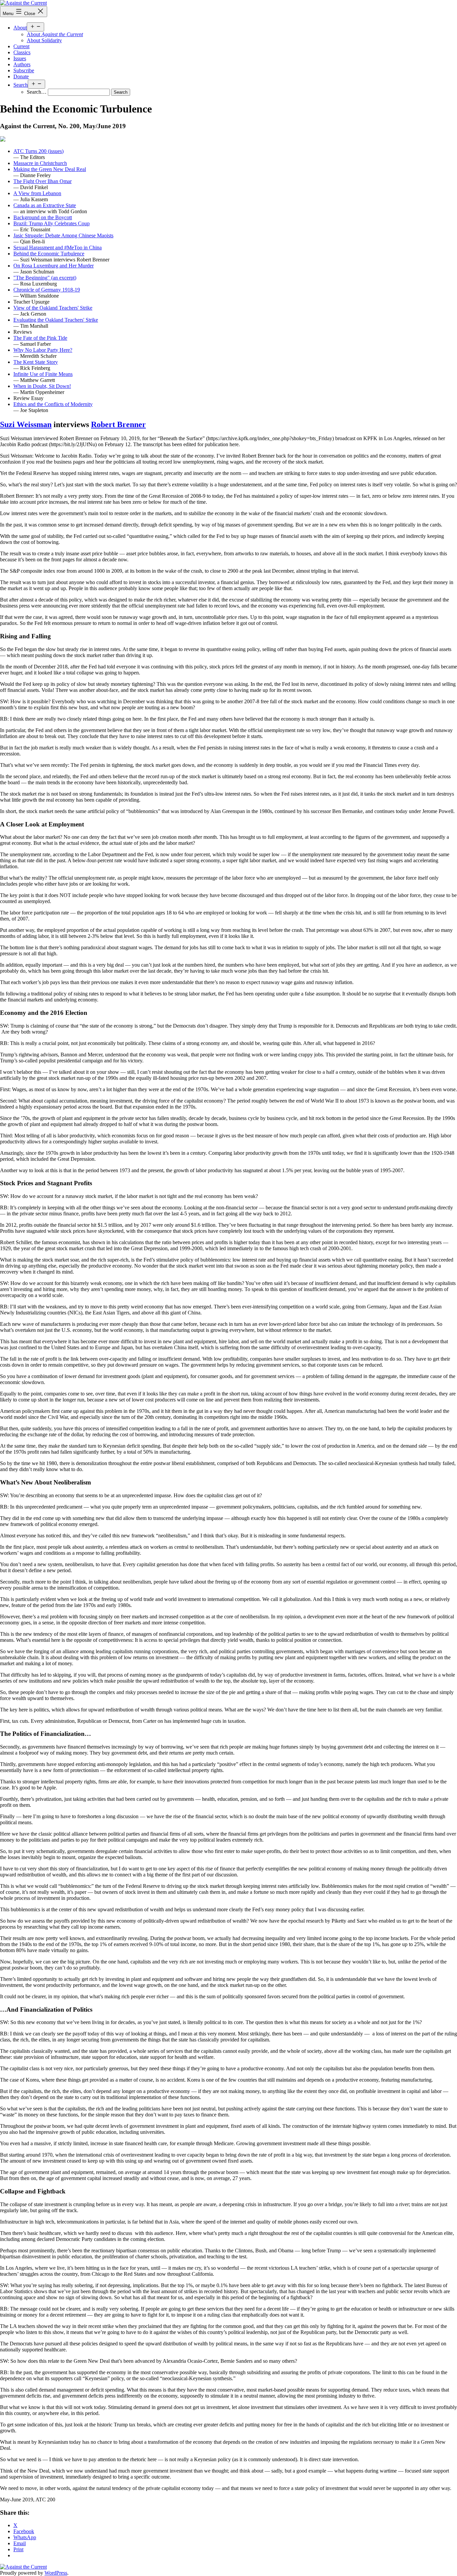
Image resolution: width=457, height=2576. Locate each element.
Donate (21, 76)
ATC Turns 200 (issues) (38, 151)
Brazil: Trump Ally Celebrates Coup (52, 223)
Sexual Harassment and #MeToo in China (58, 248)
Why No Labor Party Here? (43, 350)
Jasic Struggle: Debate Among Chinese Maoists (63, 235)
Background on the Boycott (43, 217)
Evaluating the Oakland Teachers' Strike (56, 320)
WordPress (56, 2573)
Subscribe (24, 70)
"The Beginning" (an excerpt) (45, 278)
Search (21, 85)
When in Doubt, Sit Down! (42, 386)
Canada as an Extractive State (45, 205)
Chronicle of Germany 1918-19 (47, 290)
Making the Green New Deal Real (50, 169)
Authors (22, 64)
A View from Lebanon (37, 193)
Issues (20, 58)
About (20, 28)
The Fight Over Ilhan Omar (42, 181)
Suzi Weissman (26, 424)
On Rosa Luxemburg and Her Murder (54, 266)
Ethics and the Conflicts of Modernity (53, 404)
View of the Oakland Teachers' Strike (53, 308)
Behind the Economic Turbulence (49, 254)
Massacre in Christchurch (40, 163)
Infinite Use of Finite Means (43, 374)
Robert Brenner (118, 424)
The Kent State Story (36, 362)
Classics (22, 52)
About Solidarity (44, 40)
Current (21, 46)
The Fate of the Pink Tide (40, 338)
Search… (37, 92)
